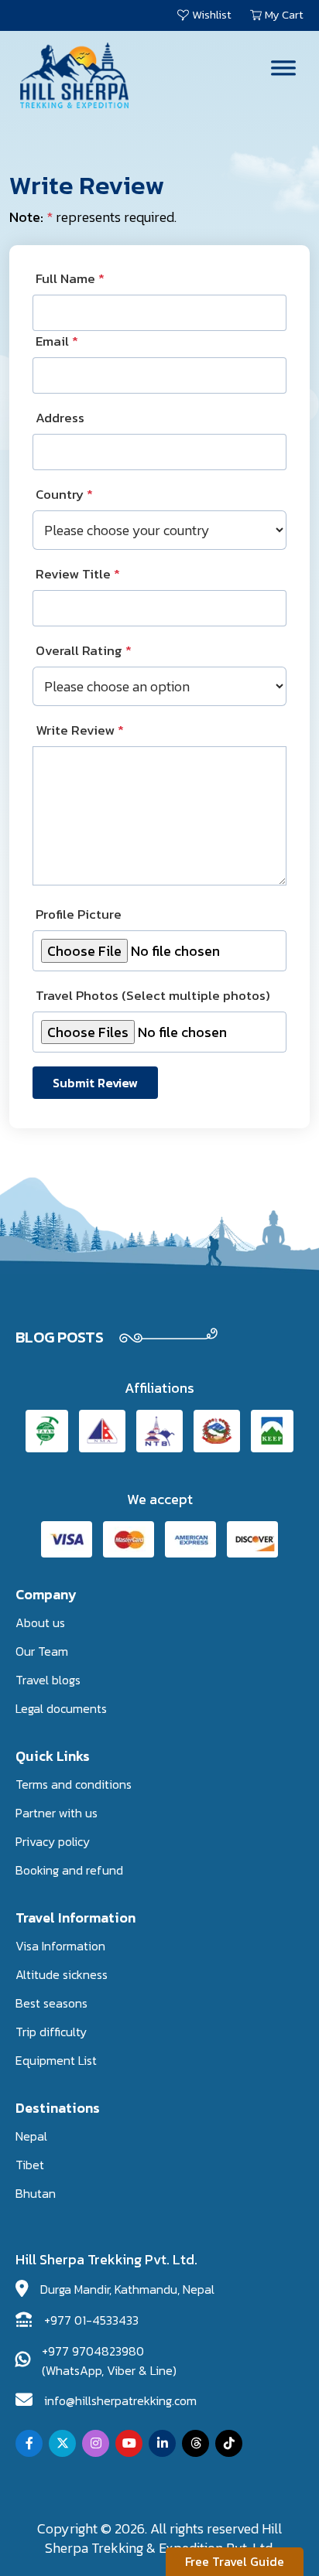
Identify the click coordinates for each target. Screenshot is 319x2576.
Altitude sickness (62, 1974)
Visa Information (60, 1946)
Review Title (78, 574)
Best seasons (51, 2003)
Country (64, 495)
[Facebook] (29, 2443)
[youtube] (129, 2443)
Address (60, 418)
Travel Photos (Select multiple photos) (153, 996)
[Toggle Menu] (283, 68)
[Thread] (196, 2443)
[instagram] (96, 2443)
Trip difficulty (51, 2032)
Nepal (31, 2136)
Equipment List (56, 2060)
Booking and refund (69, 1870)
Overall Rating (84, 651)
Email (57, 341)
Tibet (30, 2165)
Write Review (80, 730)
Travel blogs (48, 1680)
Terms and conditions (74, 1784)
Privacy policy (53, 1841)
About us (40, 1622)
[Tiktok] (229, 2443)
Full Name (70, 279)
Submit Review (95, 1083)
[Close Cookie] (295, 2523)
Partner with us (57, 1813)
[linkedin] (162, 2443)
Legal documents (61, 1708)
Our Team (42, 1651)
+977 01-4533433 (91, 2320)
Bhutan (36, 2193)
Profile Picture (79, 914)
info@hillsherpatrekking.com (120, 2400)
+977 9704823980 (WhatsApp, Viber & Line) (109, 2361)
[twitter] (62, 2443)
